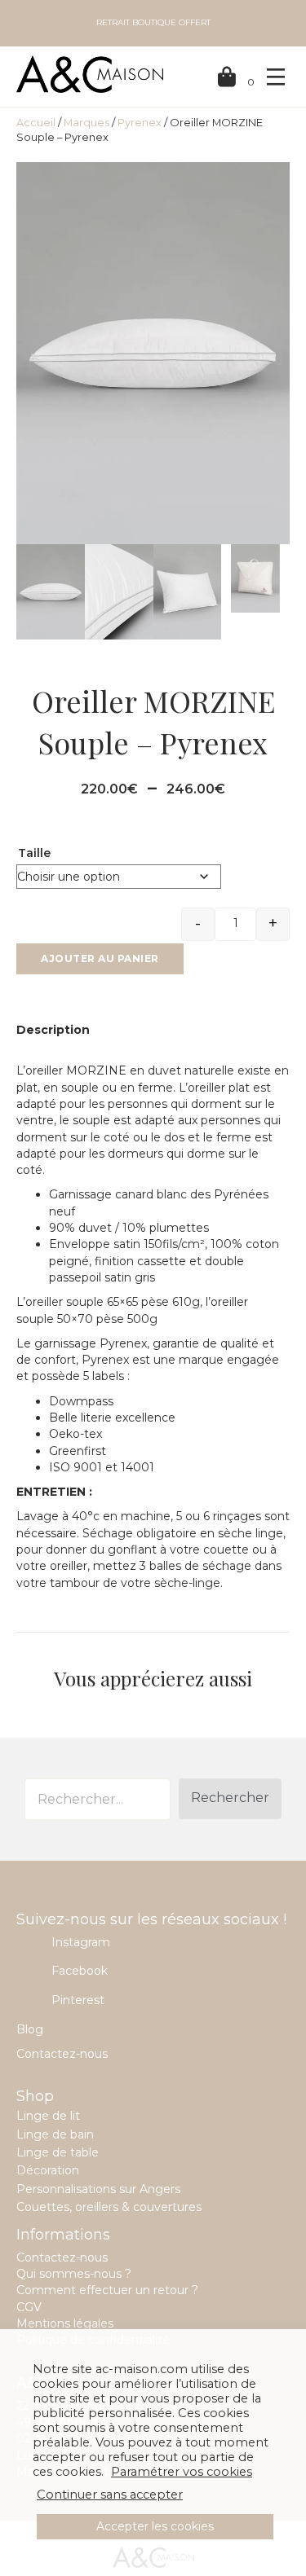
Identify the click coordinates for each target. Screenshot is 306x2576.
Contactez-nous (62, 2054)
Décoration (48, 2170)
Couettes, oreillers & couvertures (109, 2207)
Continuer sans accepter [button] (110, 2495)
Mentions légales (65, 2323)
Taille (34, 853)
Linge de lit (48, 2116)
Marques (86, 123)
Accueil (36, 123)
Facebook (80, 1971)
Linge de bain (55, 2134)
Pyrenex (140, 123)
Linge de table (58, 2152)
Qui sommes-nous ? (74, 2274)
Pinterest (78, 2000)
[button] (230, 1799)
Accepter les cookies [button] (155, 2526)
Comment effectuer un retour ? (107, 2290)
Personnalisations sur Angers (98, 2189)
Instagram (81, 1942)
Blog (30, 2029)
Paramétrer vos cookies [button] (182, 2472)
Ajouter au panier (100, 958)
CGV (29, 2307)
